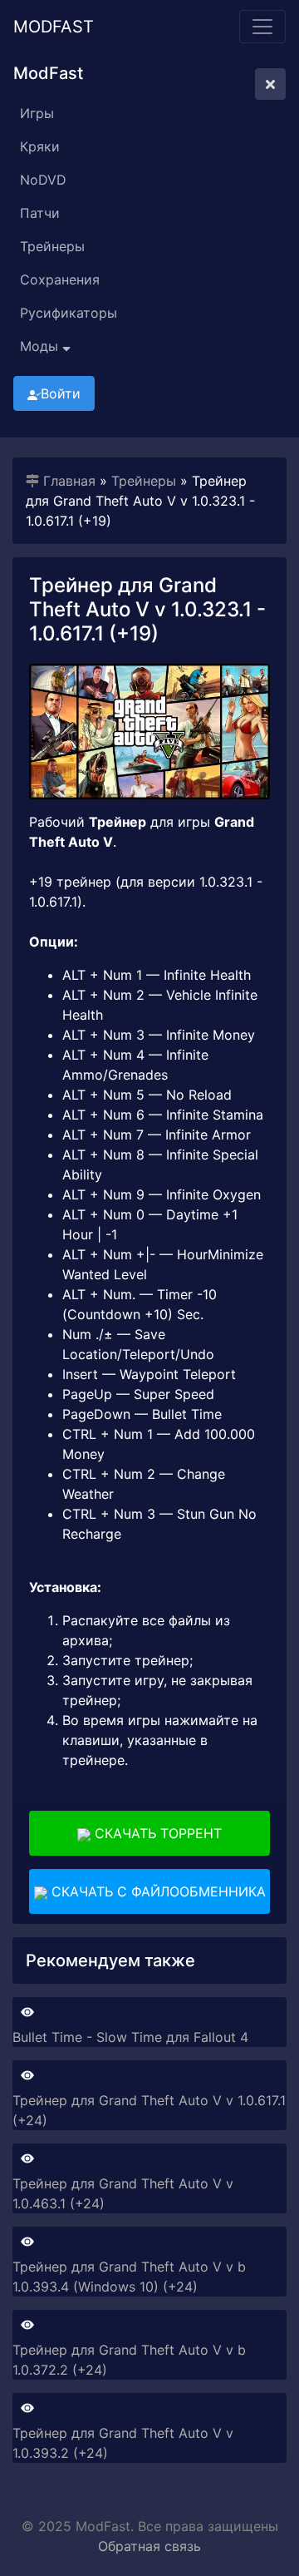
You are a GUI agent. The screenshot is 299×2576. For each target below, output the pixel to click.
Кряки (40, 146)
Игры (37, 113)
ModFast (54, 27)
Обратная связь (149, 2546)
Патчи (40, 213)
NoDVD (43, 180)
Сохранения (60, 279)
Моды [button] (41, 346)
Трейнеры (52, 246)
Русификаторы (69, 313)
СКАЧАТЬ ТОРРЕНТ (156, 1833)
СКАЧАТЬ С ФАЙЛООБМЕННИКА (157, 1891)
